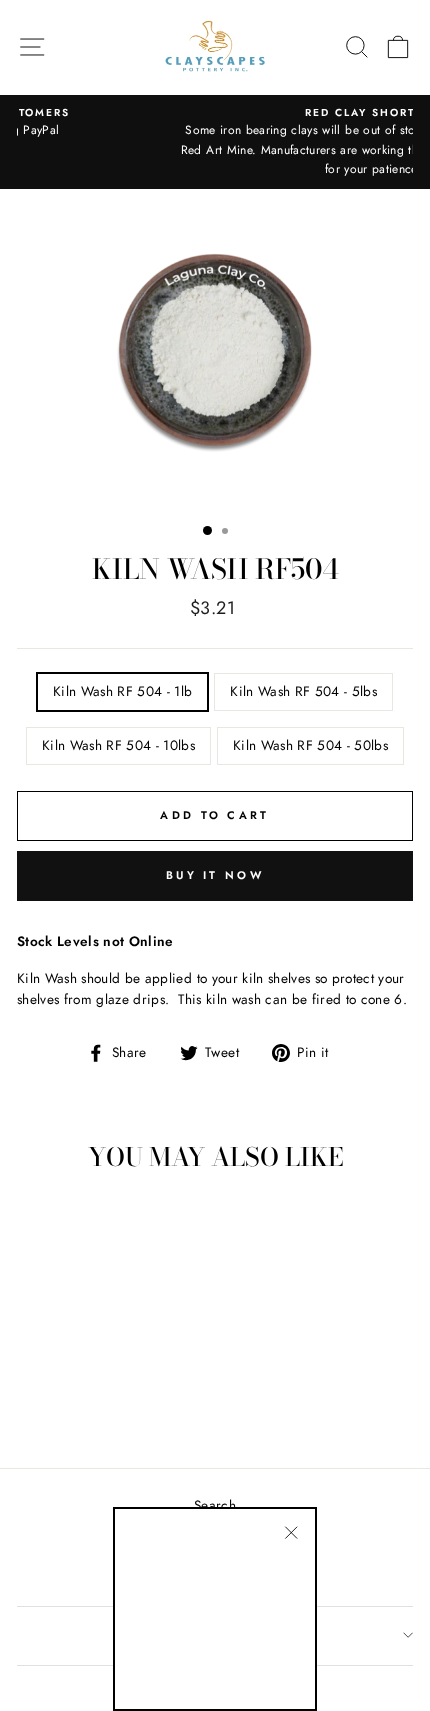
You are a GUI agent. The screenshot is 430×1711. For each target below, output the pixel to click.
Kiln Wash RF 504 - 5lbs (303, 691)
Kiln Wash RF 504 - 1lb (122, 691)
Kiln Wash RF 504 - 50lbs (310, 745)
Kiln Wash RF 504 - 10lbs (118, 745)
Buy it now (215, 875)
